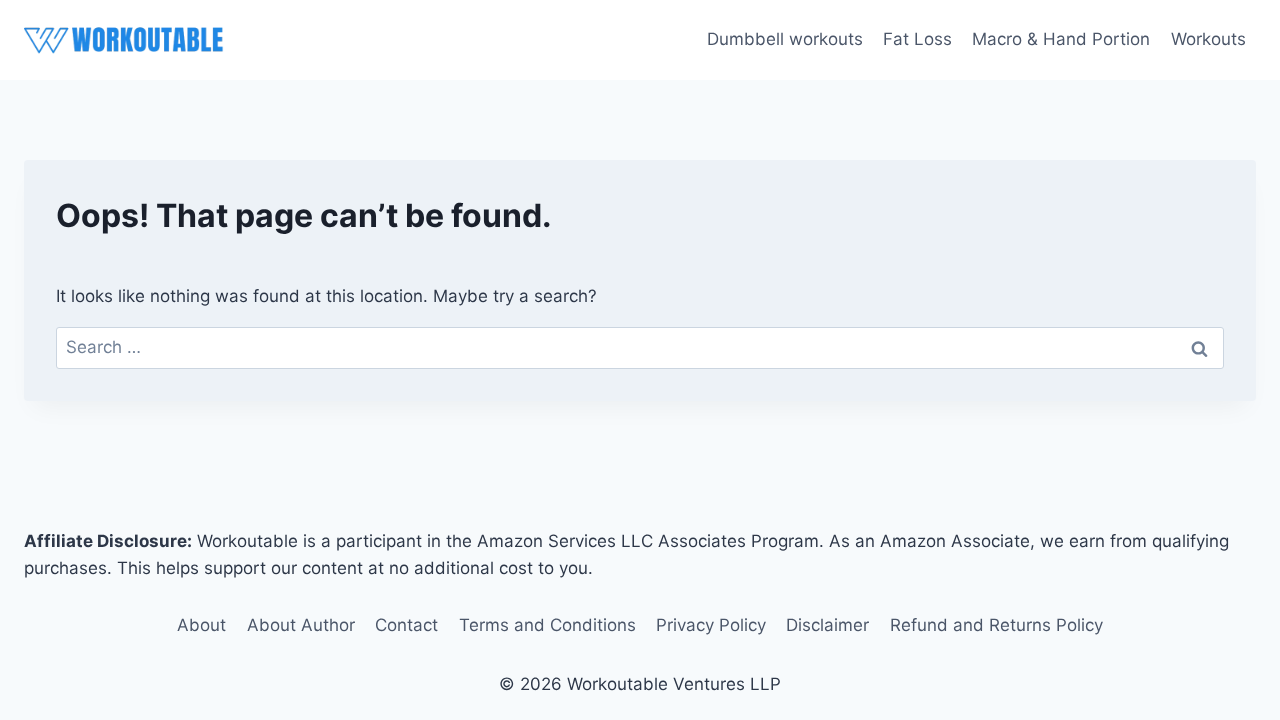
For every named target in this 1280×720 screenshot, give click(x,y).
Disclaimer (827, 625)
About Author (301, 625)
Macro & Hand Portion (1061, 39)
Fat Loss (917, 39)
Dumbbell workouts (785, 39)
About (201, 625)
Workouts (1208, 39)
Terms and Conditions (547, 625)
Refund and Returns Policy (996, 625)
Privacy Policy (711, 625)
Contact (406, 625)
